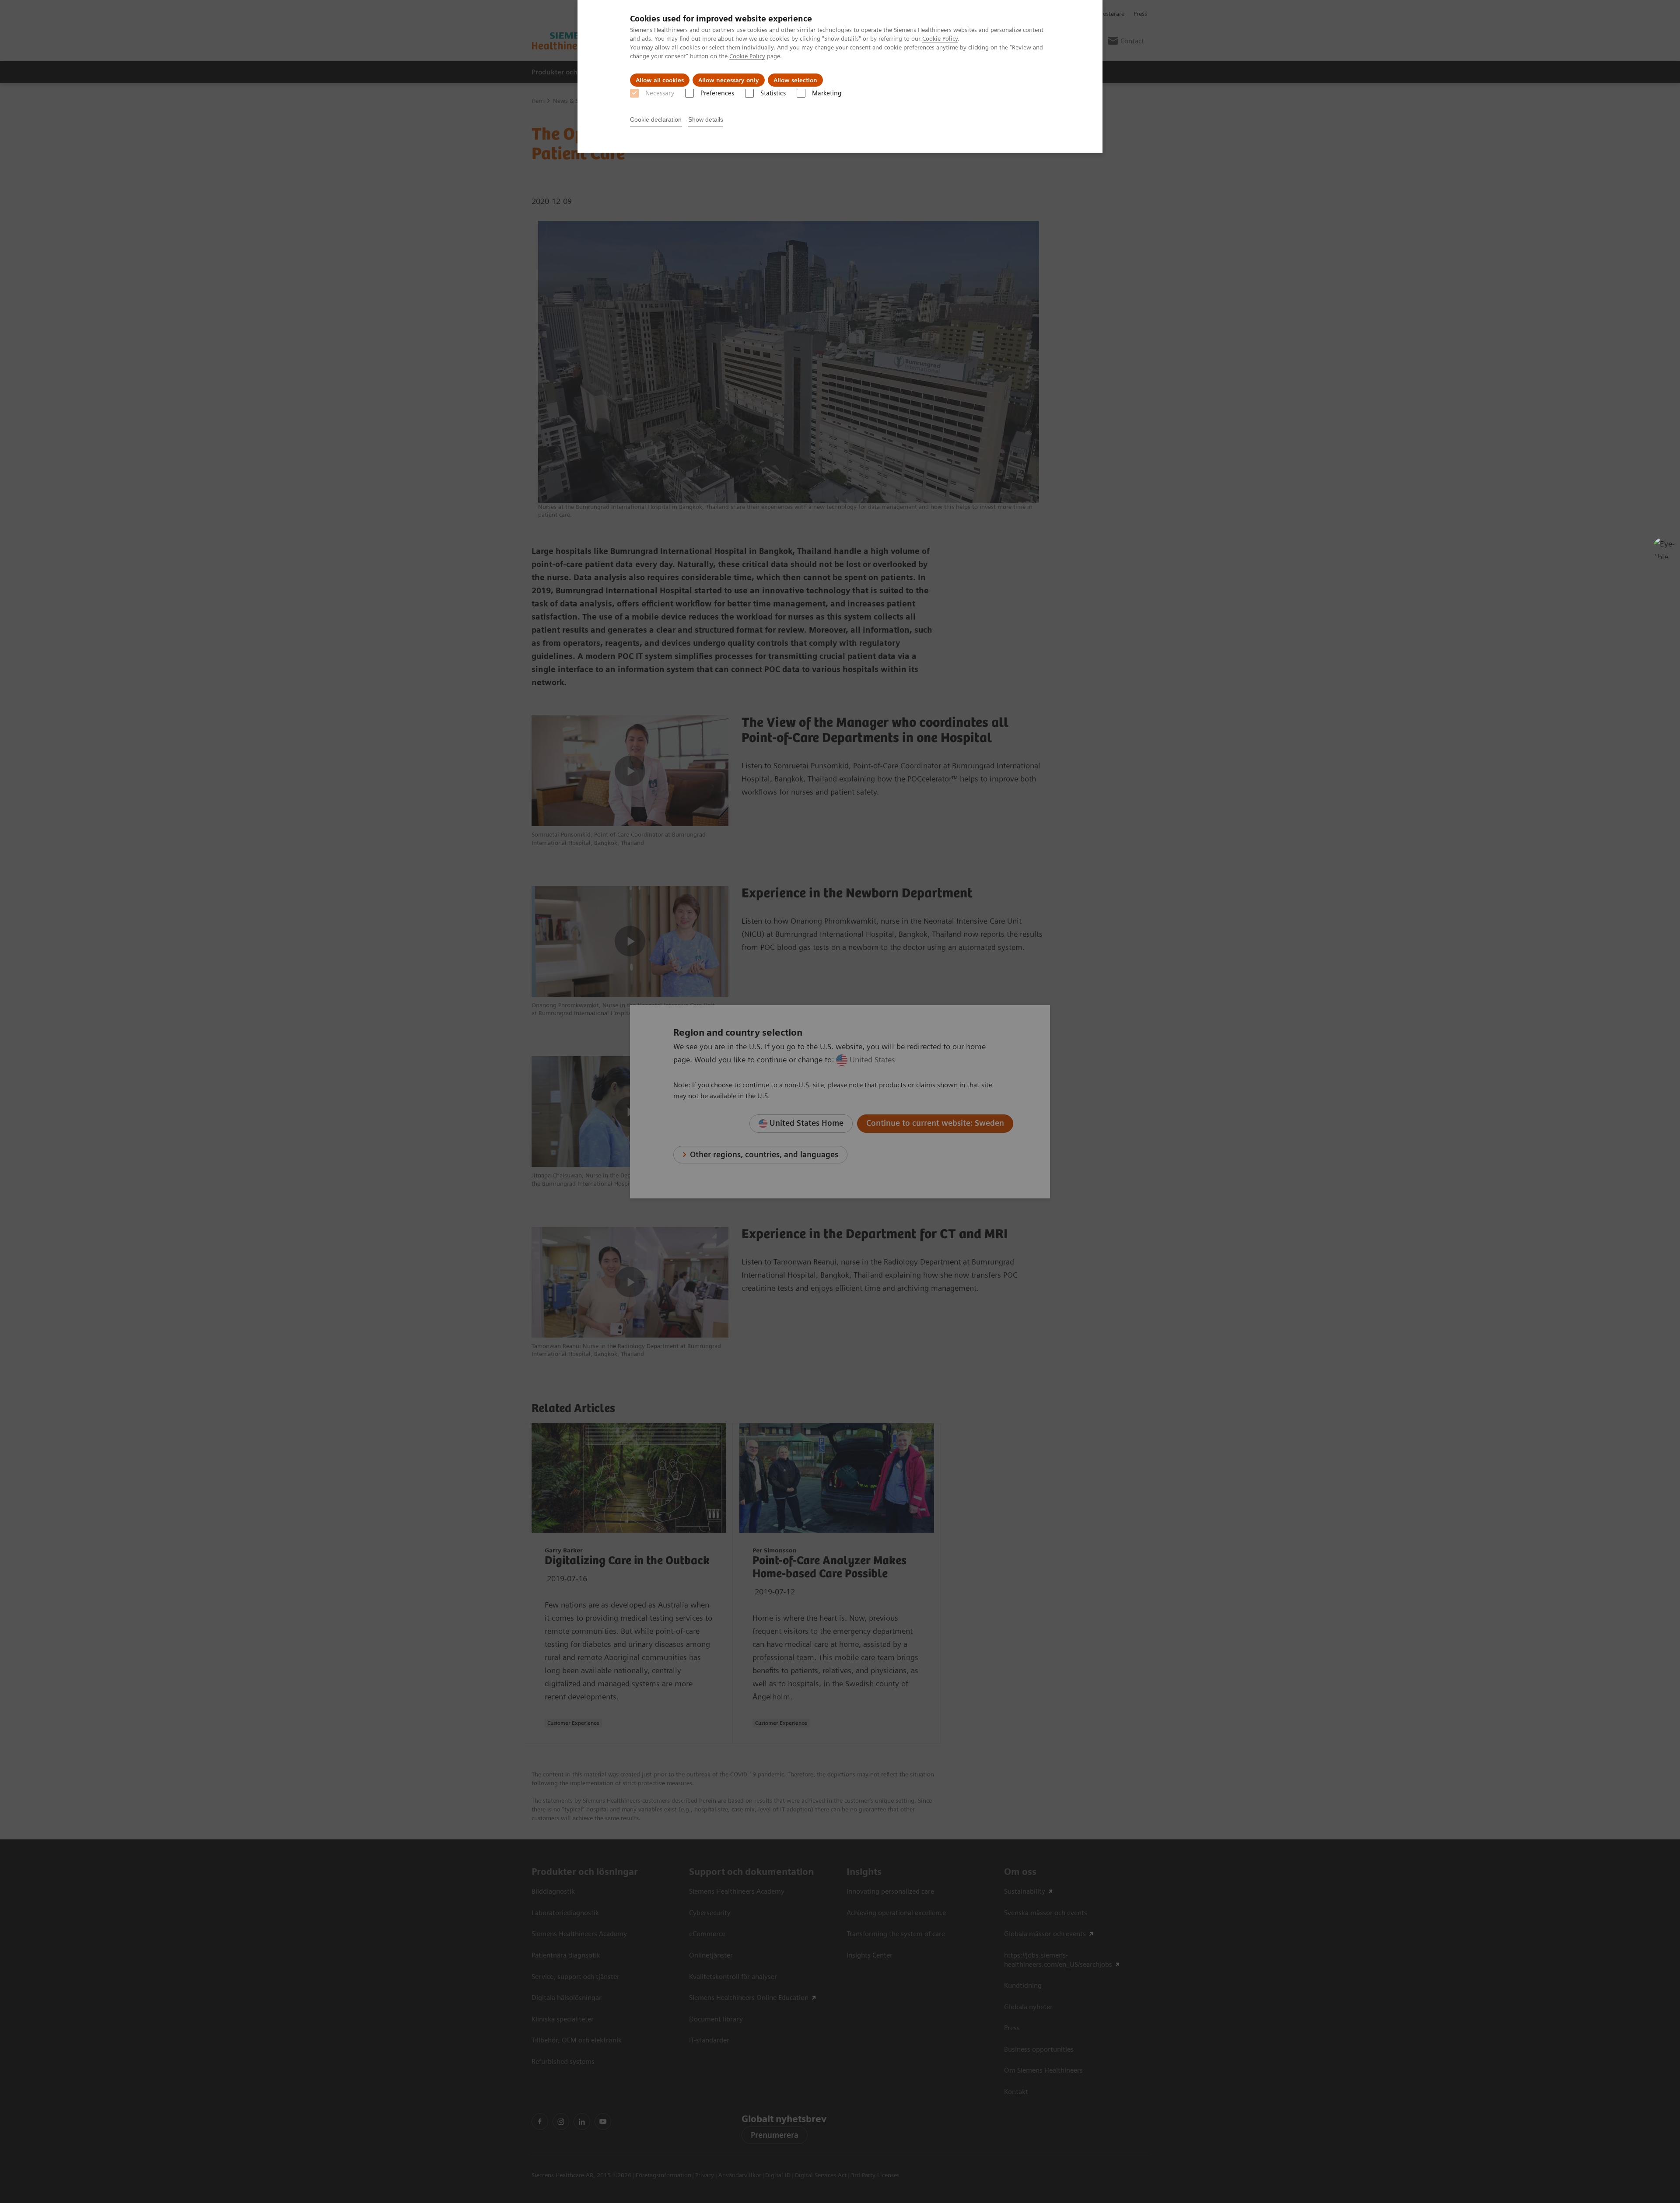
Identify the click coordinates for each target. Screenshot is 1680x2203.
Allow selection (795, 80)
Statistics (773, 93)
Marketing (827, 93)
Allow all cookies (660, 80)
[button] (1664, 548)
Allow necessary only (729, 80)
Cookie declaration (656, 119)
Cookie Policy (940, 39)
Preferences (717, 93)
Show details (706, 119)
